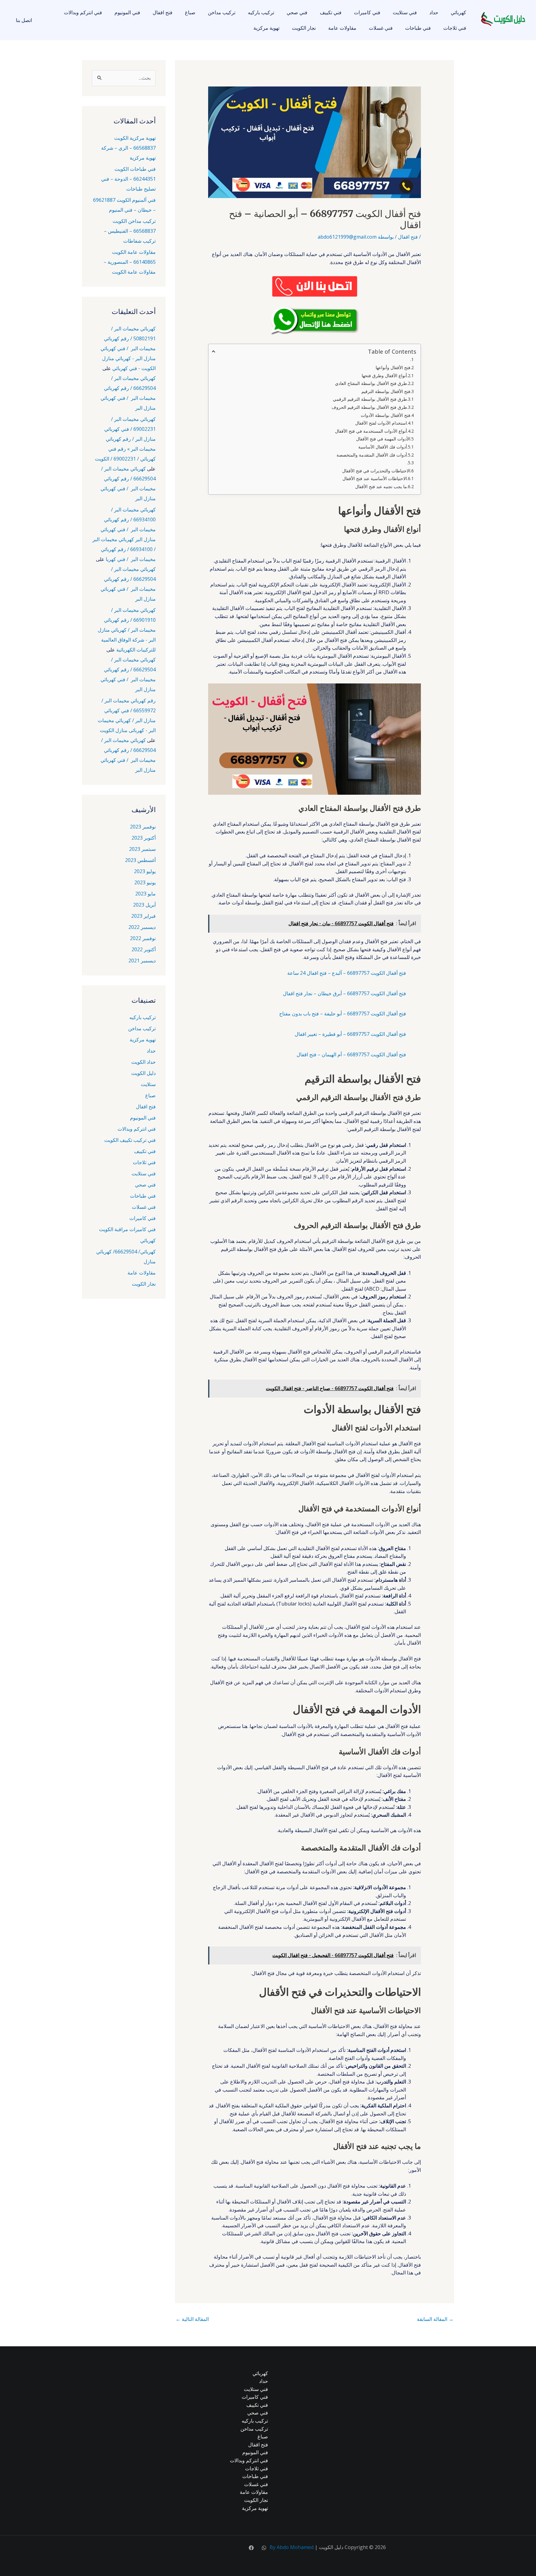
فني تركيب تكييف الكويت (130, 1140)
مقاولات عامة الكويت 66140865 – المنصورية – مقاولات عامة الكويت (130, 262)
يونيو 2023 (145, 882)
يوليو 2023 (145, 871)
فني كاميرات (367, 12)
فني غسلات (381, 28)
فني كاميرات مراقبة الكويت (127, 1229)
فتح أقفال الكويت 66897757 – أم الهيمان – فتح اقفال (351, 1054)
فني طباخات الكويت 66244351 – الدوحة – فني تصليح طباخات (128, 179)
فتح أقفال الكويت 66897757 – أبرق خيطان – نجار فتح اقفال (344, 993)
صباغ (190, 12)
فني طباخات (418, 28)
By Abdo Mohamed (292, 2547)
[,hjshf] (264, 2548)
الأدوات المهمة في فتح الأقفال (383, 439)
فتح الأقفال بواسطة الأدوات (386, 415)
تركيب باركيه (261, 12)
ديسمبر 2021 (142, 961)
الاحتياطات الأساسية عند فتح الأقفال (375, 478)
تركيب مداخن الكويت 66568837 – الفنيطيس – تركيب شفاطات (130, 231)
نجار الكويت (304, 28)
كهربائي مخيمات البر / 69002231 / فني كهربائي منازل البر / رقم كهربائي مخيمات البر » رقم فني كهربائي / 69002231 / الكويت (125, 439)
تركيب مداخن (222, 12)
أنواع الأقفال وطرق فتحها (384, 376)
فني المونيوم (127, 12)
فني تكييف (331, 12)
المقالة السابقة (435, 2319)
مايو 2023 (145, 894)
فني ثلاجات (455, 28)
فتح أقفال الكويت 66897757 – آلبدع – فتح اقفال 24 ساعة (347, 973)
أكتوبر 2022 (144, 949)
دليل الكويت (143, 1073)
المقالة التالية (192, 2319)
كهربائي (458, 12)
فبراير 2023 (143, 916)
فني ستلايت (405, 12)
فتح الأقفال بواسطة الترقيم (386, 391)
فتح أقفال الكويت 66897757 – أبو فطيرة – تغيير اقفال (350, 1034)
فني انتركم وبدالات (83, 12)
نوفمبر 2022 (143, 938)
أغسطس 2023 (140, 860)
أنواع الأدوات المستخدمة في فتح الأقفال (371, 431)
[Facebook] (251, 2548)
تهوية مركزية (266, 28)
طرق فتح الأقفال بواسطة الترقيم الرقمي (370, 399)
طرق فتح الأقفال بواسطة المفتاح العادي (371, 383)
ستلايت (148, 1084)
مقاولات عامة (342, 28)
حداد (434, 12)
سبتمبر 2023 (142, 849)
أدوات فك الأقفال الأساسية (383, 447)
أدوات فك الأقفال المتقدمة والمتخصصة (372, 455)
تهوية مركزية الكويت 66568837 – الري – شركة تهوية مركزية (128, 148)
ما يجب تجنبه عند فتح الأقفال (381, 486)
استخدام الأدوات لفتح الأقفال (381, 423)
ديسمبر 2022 (142, 927)
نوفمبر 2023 (143, 827)
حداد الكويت (143, 1062)
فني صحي (297, 12)
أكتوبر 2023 (144, 838)
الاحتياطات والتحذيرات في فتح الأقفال (376, 471)
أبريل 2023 (144, 905)
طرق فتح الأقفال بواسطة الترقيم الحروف (369, 407)
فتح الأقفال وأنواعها (393, 367)
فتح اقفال (163, 12)
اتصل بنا (24, 20)
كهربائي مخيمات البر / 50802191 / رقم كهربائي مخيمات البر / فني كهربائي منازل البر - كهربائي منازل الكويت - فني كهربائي (128, 348)
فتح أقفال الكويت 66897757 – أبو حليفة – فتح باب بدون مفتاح (343, 1014)
